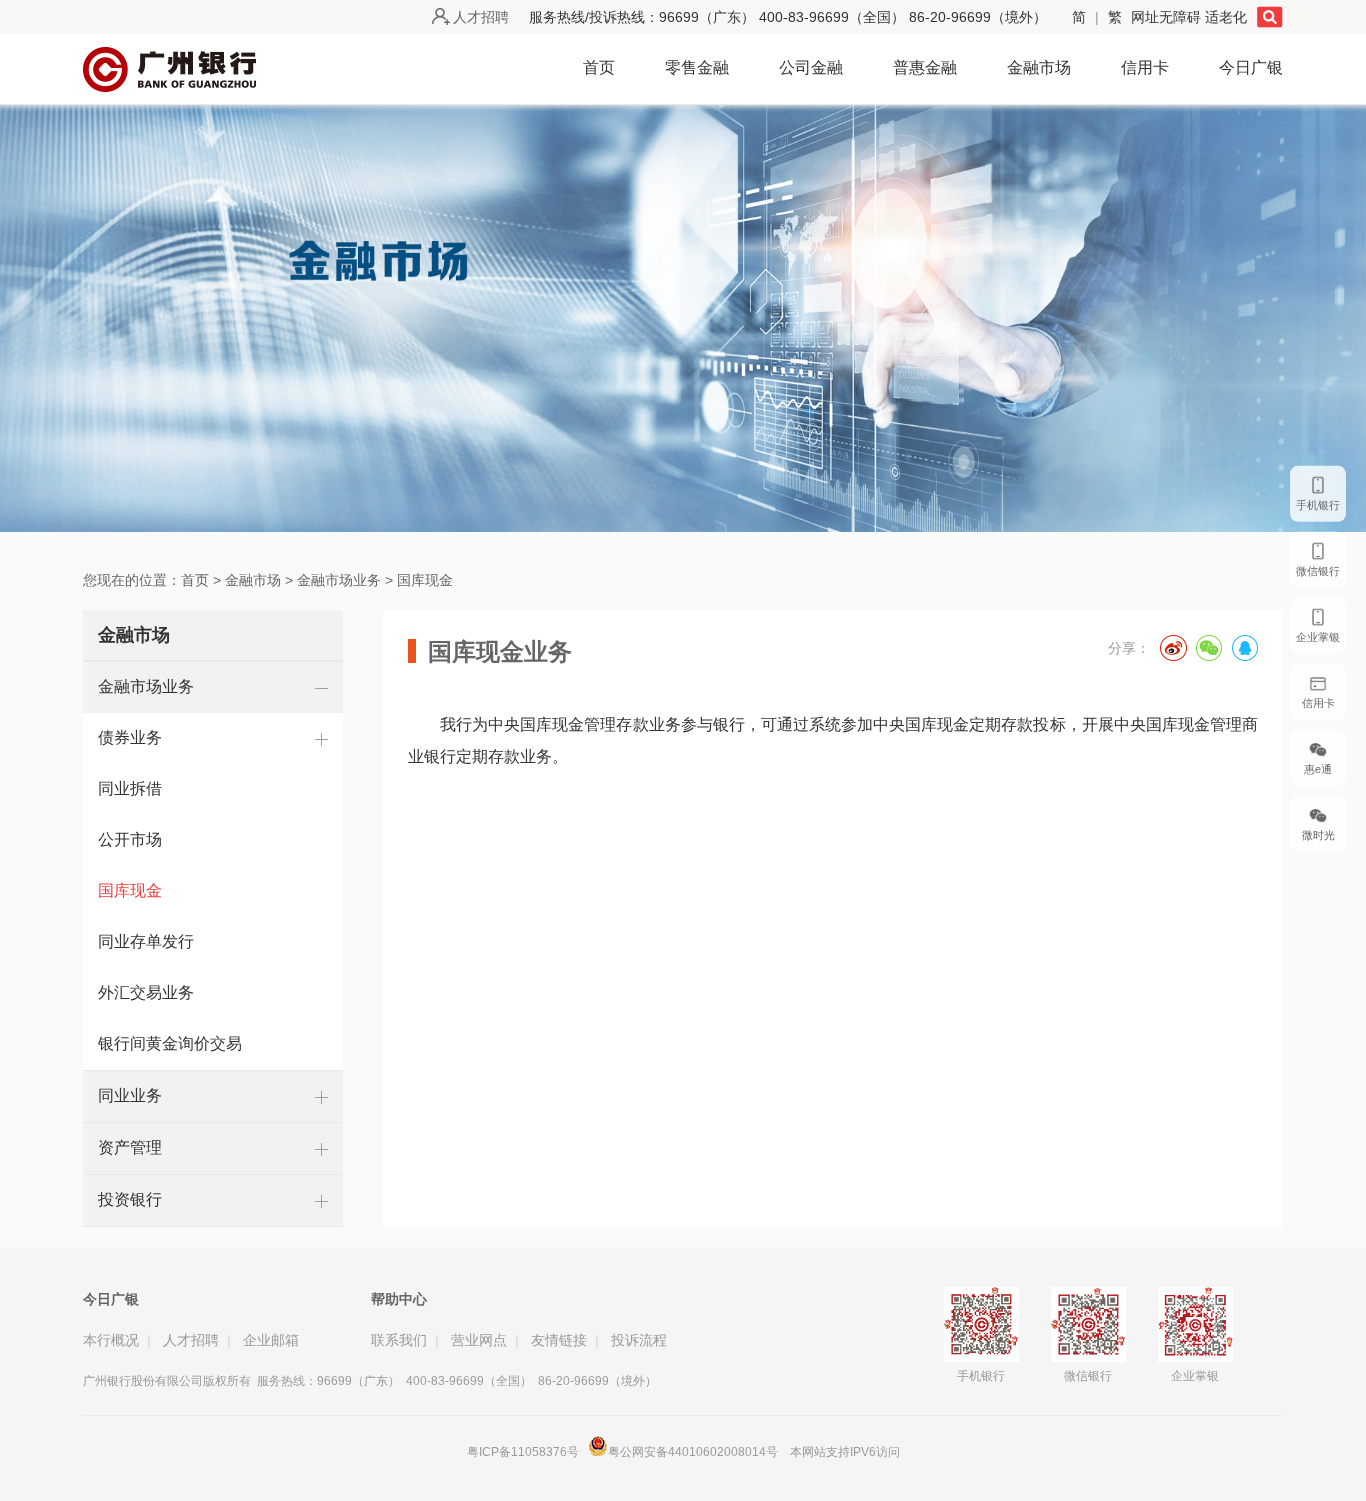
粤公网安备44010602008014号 (694, 1452)
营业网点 (479, 1340)
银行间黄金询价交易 (170, 1043)
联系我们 (399, 1340)
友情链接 (559, 1340)
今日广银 (1251, 67)
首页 (599, 67)
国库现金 (425, 580)
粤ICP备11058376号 (523, 1452)
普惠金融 (925, 67)
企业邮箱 (271, 1340)
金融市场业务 (339, 580)
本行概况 (111, 1340)
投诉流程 (639, 1340)
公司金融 (811, 67)
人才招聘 (481, 17)
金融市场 (1039, 67)
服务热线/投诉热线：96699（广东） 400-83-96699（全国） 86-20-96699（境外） (788, 17)
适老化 (1226, 17)
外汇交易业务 (146, 992)
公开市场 (130, 839)
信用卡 (1145, 67)
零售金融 (697, 67)
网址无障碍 (1168, 17)
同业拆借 (130, 788)
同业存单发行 (146, 941)
